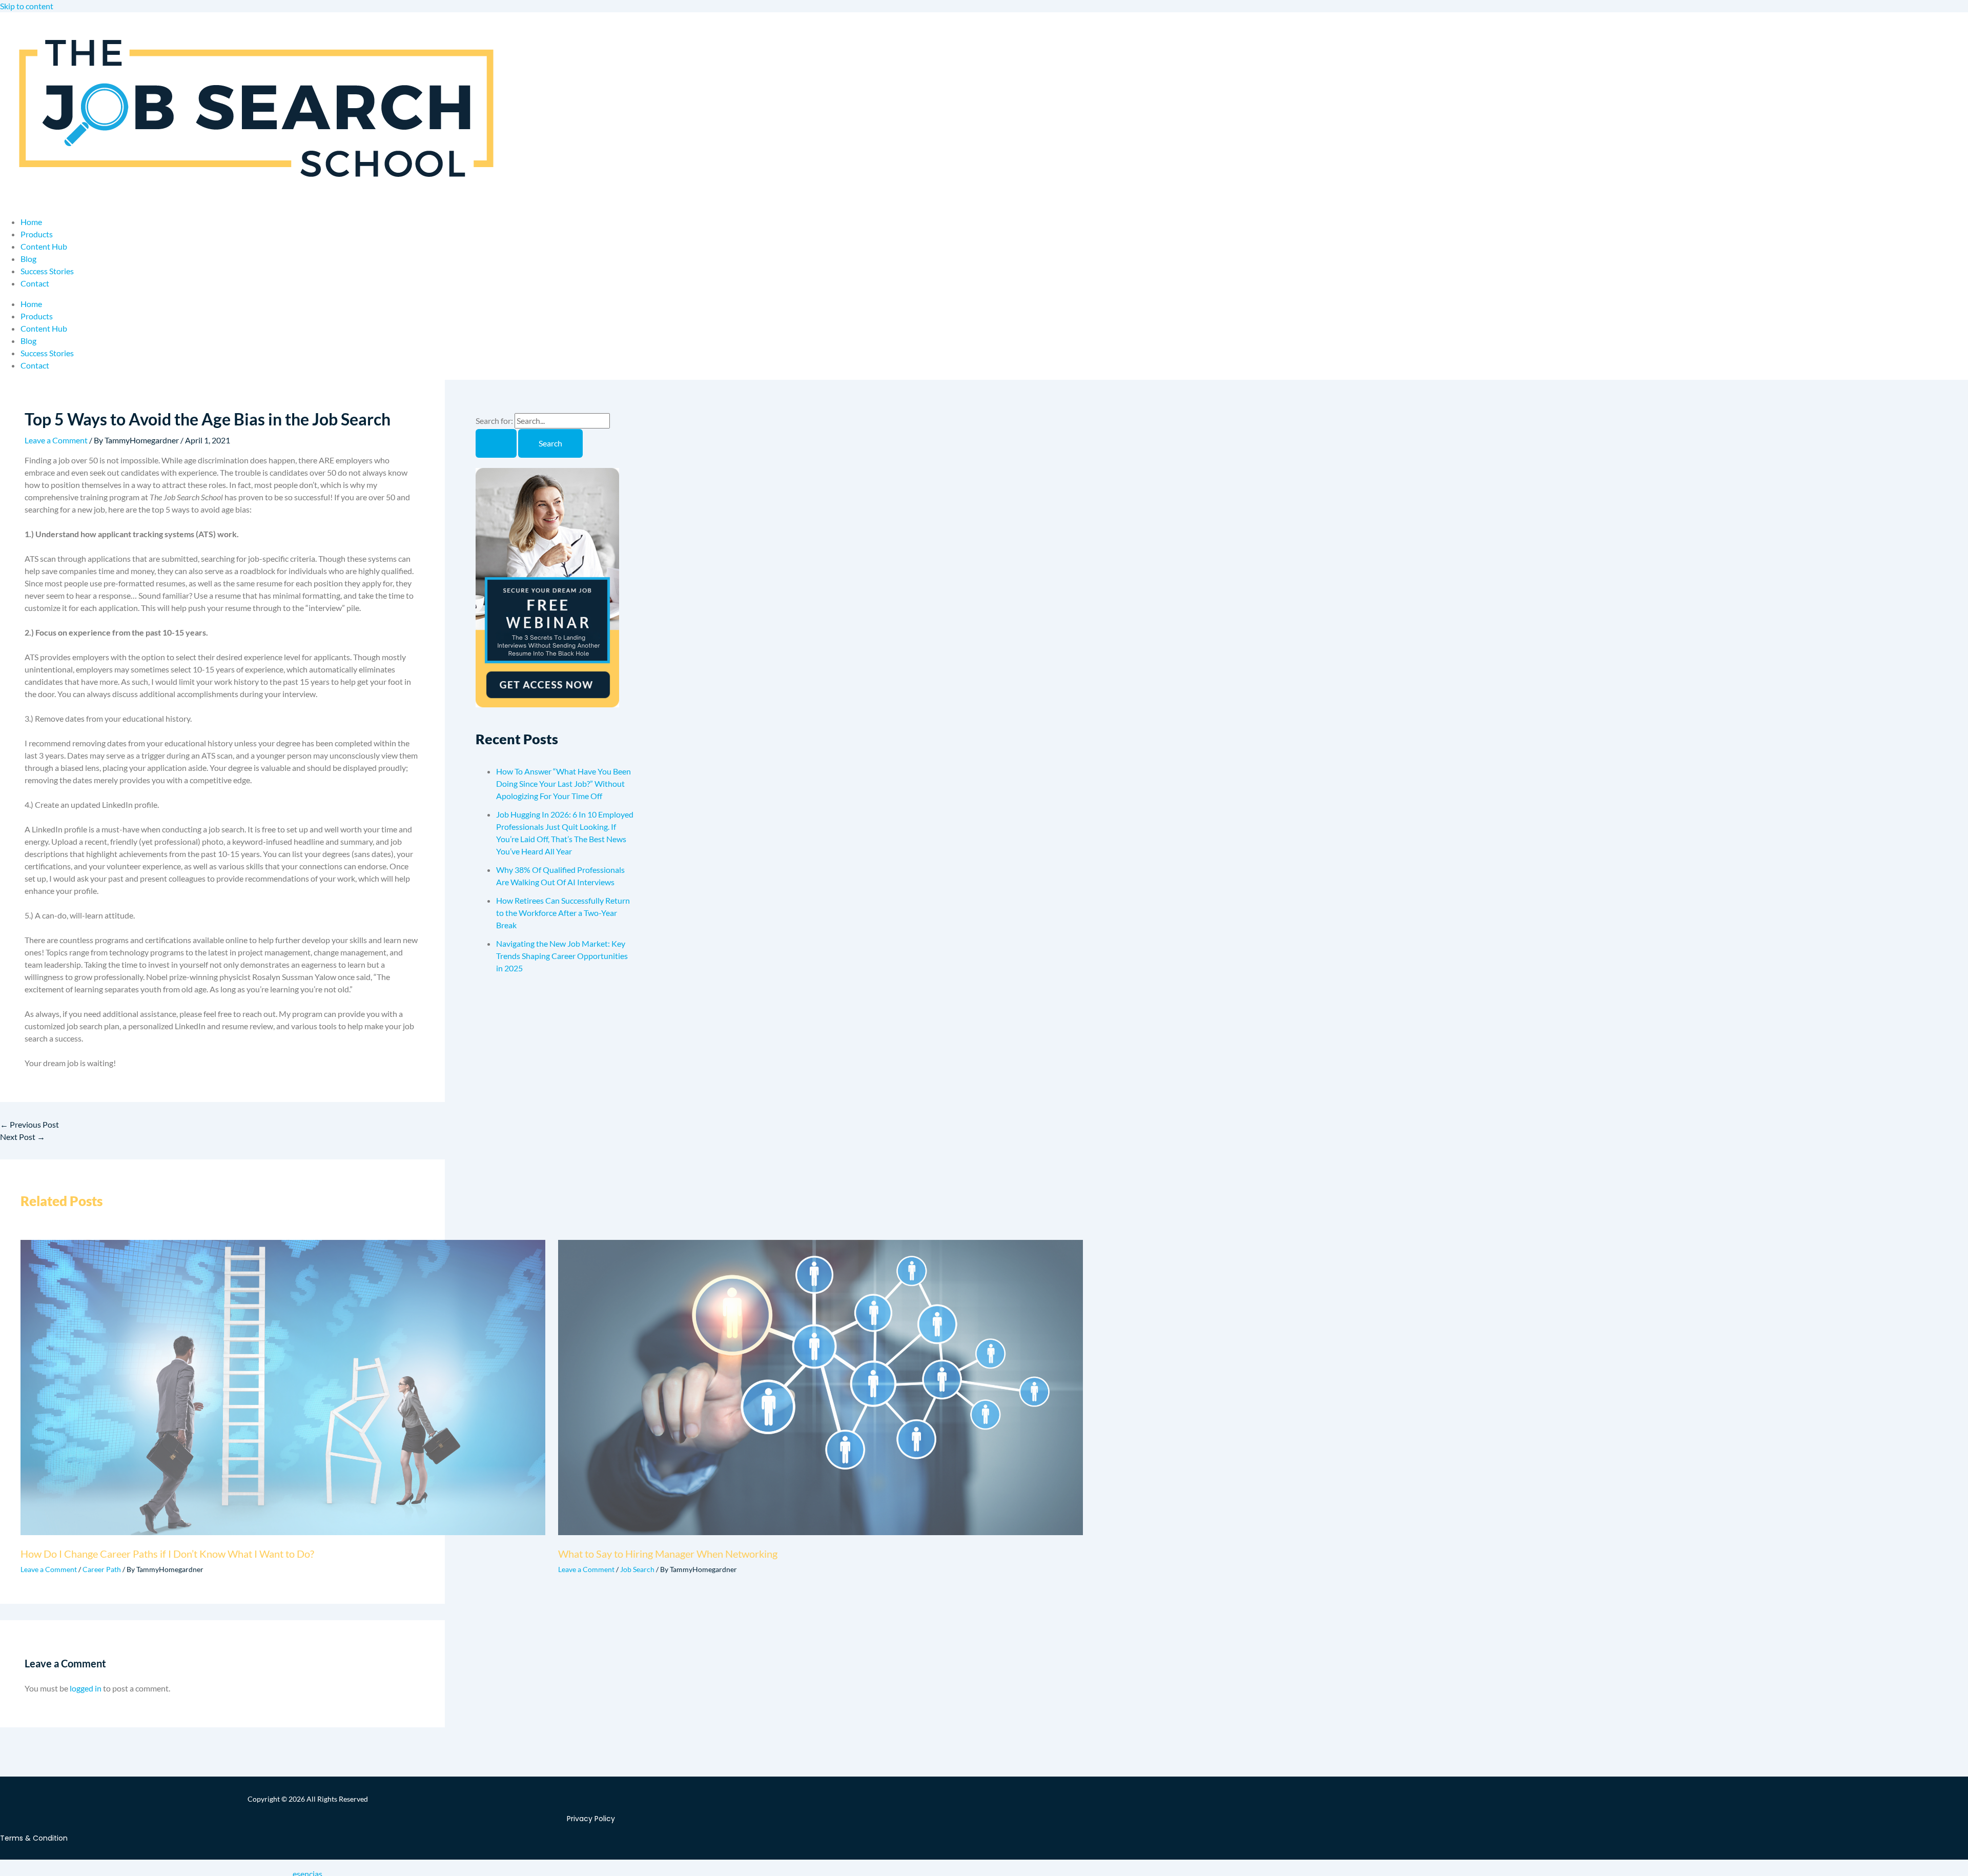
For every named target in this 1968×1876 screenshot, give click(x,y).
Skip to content (27, 6)
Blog (28, 259)
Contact (35, 283)
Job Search (637, 1569)
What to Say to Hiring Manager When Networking (668, 1554)
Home (31, 222)
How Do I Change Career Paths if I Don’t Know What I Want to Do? (167, 1554)
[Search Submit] (496, 443)
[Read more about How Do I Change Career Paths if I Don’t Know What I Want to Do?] (283, 1532)
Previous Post (29, 1124)
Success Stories (47, 271)
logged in (86, 1688)
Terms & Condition (34, 1838)
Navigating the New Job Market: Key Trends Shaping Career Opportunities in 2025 (562, 956)
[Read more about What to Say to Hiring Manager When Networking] (821, 1532)
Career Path (102, 1569)
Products (37, 234)
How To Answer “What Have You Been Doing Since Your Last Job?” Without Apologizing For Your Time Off (563, 783)
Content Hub (44, 246)
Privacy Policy (591, 1819)
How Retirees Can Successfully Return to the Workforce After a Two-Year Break (563, 913)
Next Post (23, 1137)
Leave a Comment (56, 440)
